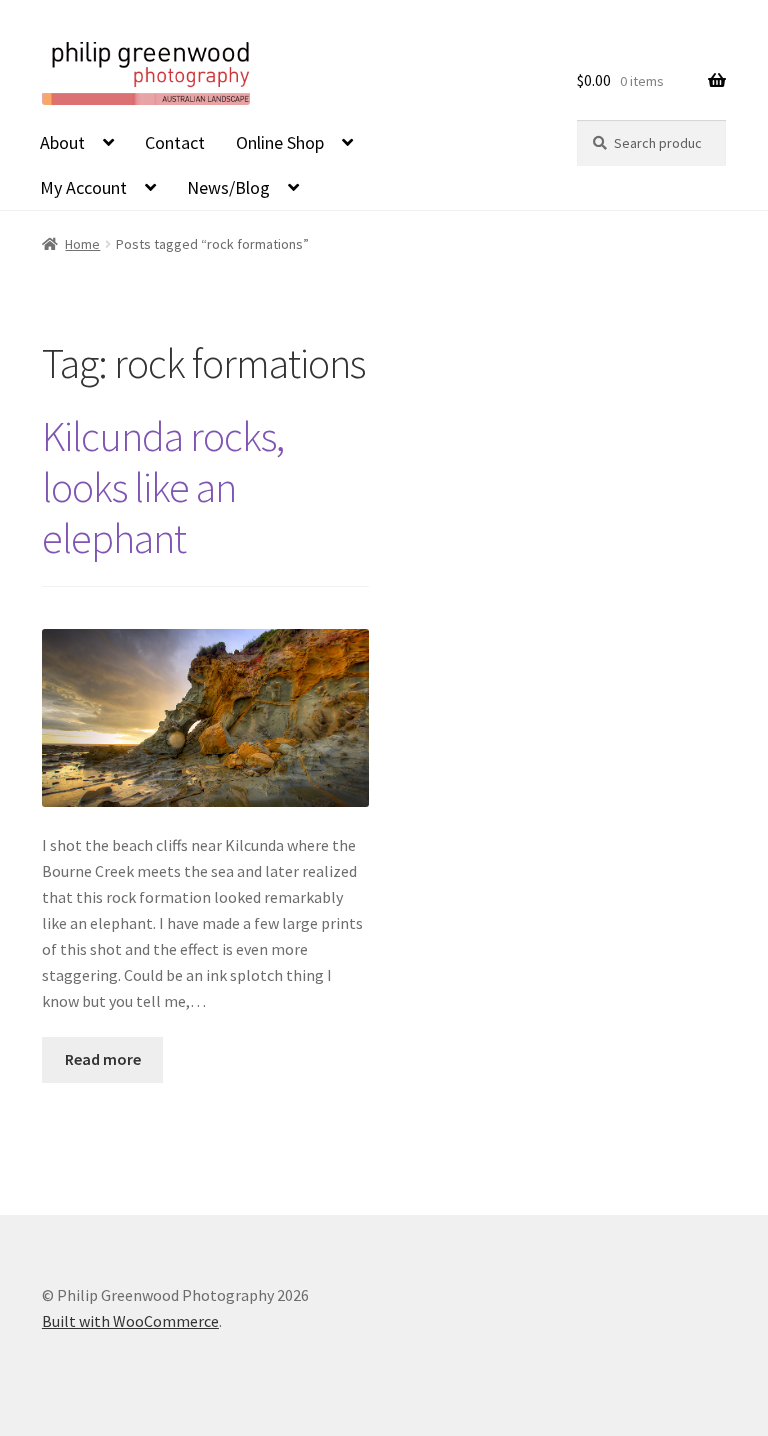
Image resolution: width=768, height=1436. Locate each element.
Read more (103, 1059)
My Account (83, 187)
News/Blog (228, 187)
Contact (175, 142)
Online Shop (280, 142)
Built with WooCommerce (130, 1321)
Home (82, 244)
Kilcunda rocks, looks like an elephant (163, 487)
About (62, 142)
